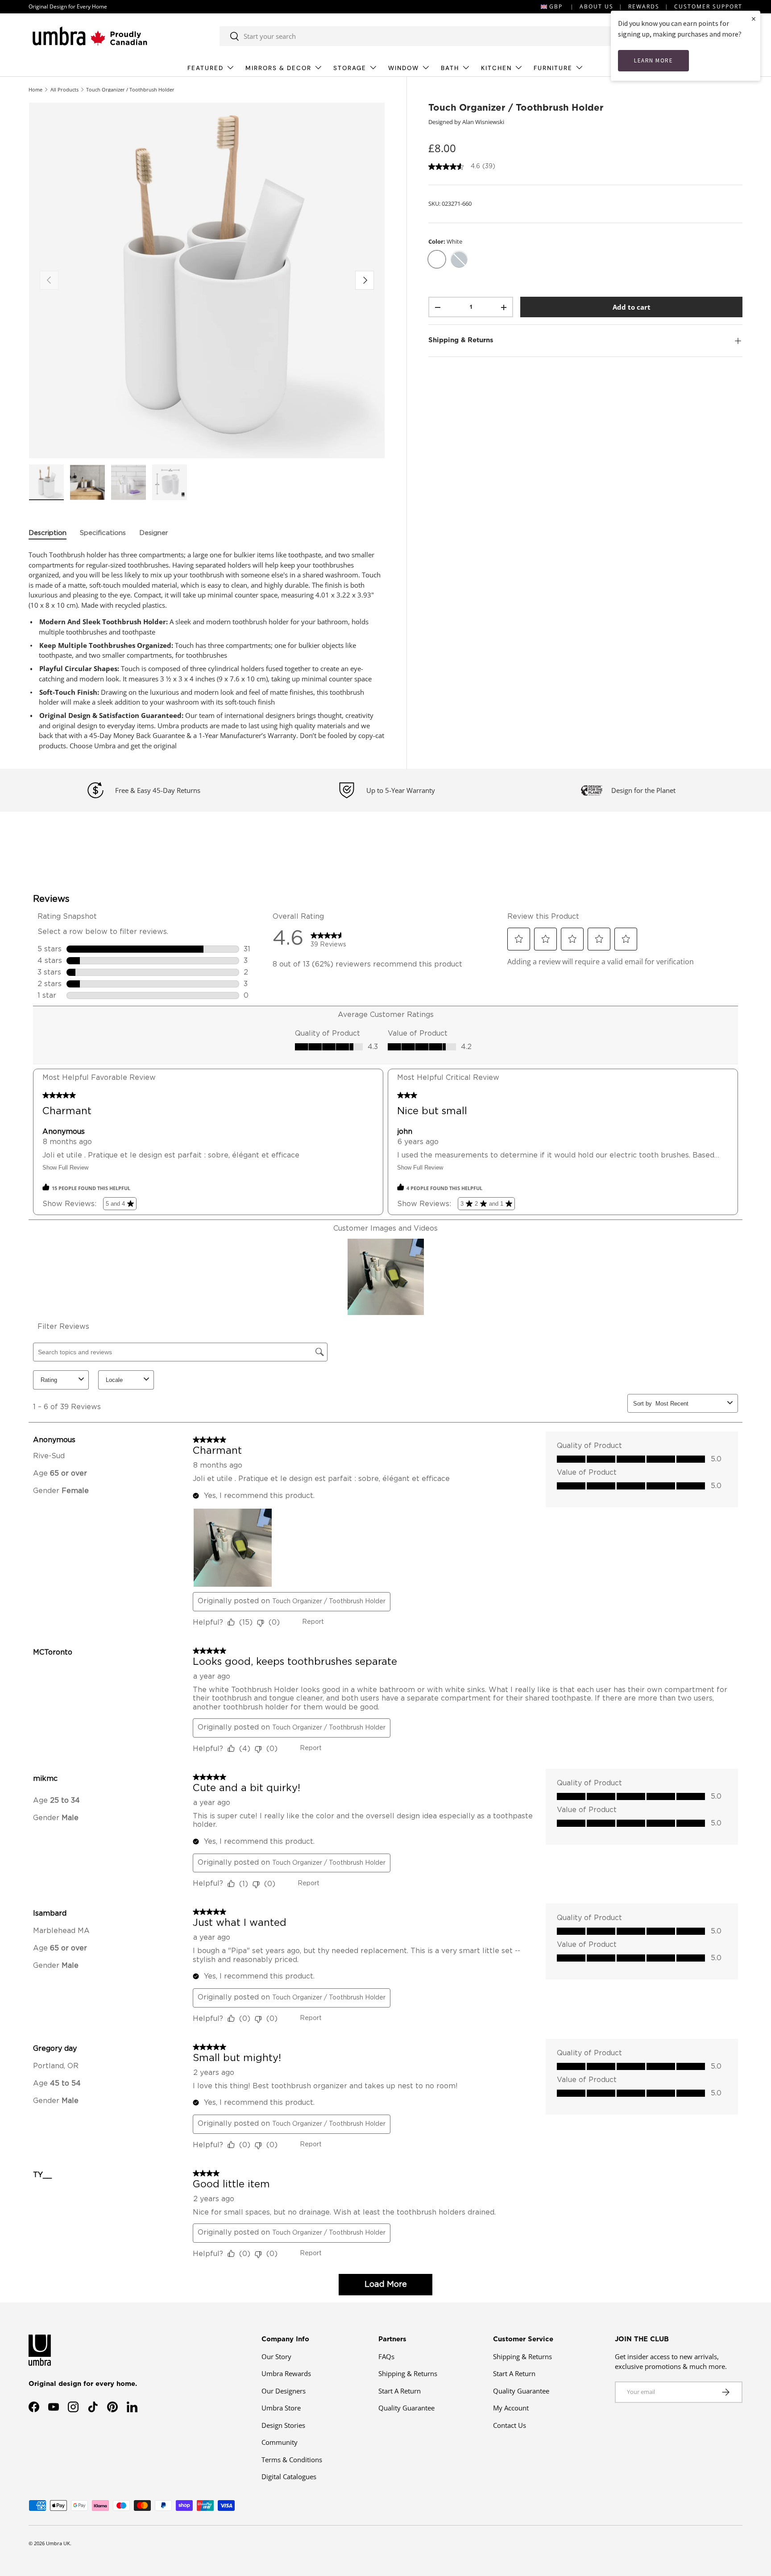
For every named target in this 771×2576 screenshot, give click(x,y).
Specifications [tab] (103, 533)
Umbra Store (281, 2408)
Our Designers (284, 2390)
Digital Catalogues (289, 2476)
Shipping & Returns (408, 2373)
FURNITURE (553, 68)
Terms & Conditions (292, 2459)
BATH (450, 68)
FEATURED (205, 68)
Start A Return (400, 2390)
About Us (597, 6)
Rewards (644, 6)
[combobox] (417, 36)
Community (280, 2442)
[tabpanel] (207, 650)
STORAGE (350, 68)
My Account (511, 2408)
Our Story (276, 2356)
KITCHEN (496, 68)
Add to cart (632, 307)
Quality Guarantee (406, 2408)
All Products (64, 89)
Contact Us (510, 2425)
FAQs (386, 2356)
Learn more (653, 60)
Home (35, 89)
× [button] (754, 19)
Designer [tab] (154, 533)
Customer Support (708, 6)
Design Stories (283, 2425)
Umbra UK (58, 2543)
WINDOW (404, 68)
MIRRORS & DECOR (278, 68)
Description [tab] (48, 533)
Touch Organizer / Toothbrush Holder (130, 89)
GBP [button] (556, 6)
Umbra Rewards (286, 2373)
